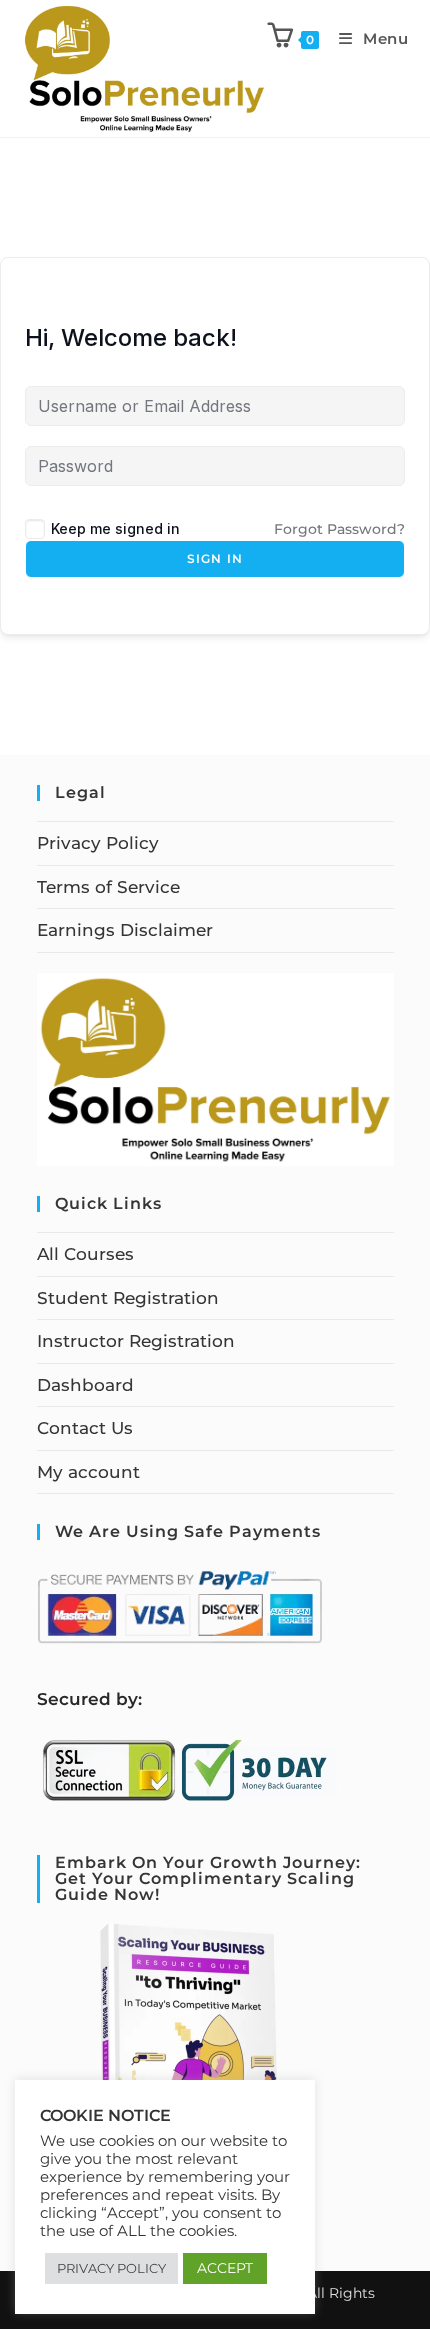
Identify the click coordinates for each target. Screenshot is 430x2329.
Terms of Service (108, 887)
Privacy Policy (98, 843)
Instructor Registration (136, 1341)
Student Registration (128, 1298)
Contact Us (85, 1428)
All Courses (85, 1254)
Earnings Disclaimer (125, 930)
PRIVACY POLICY (111, 2268)
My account (88, 1472)
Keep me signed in (115, 528)
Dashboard (85, 1385)
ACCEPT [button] (225, 2268)
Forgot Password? (339, 529)
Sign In (215, 558)
